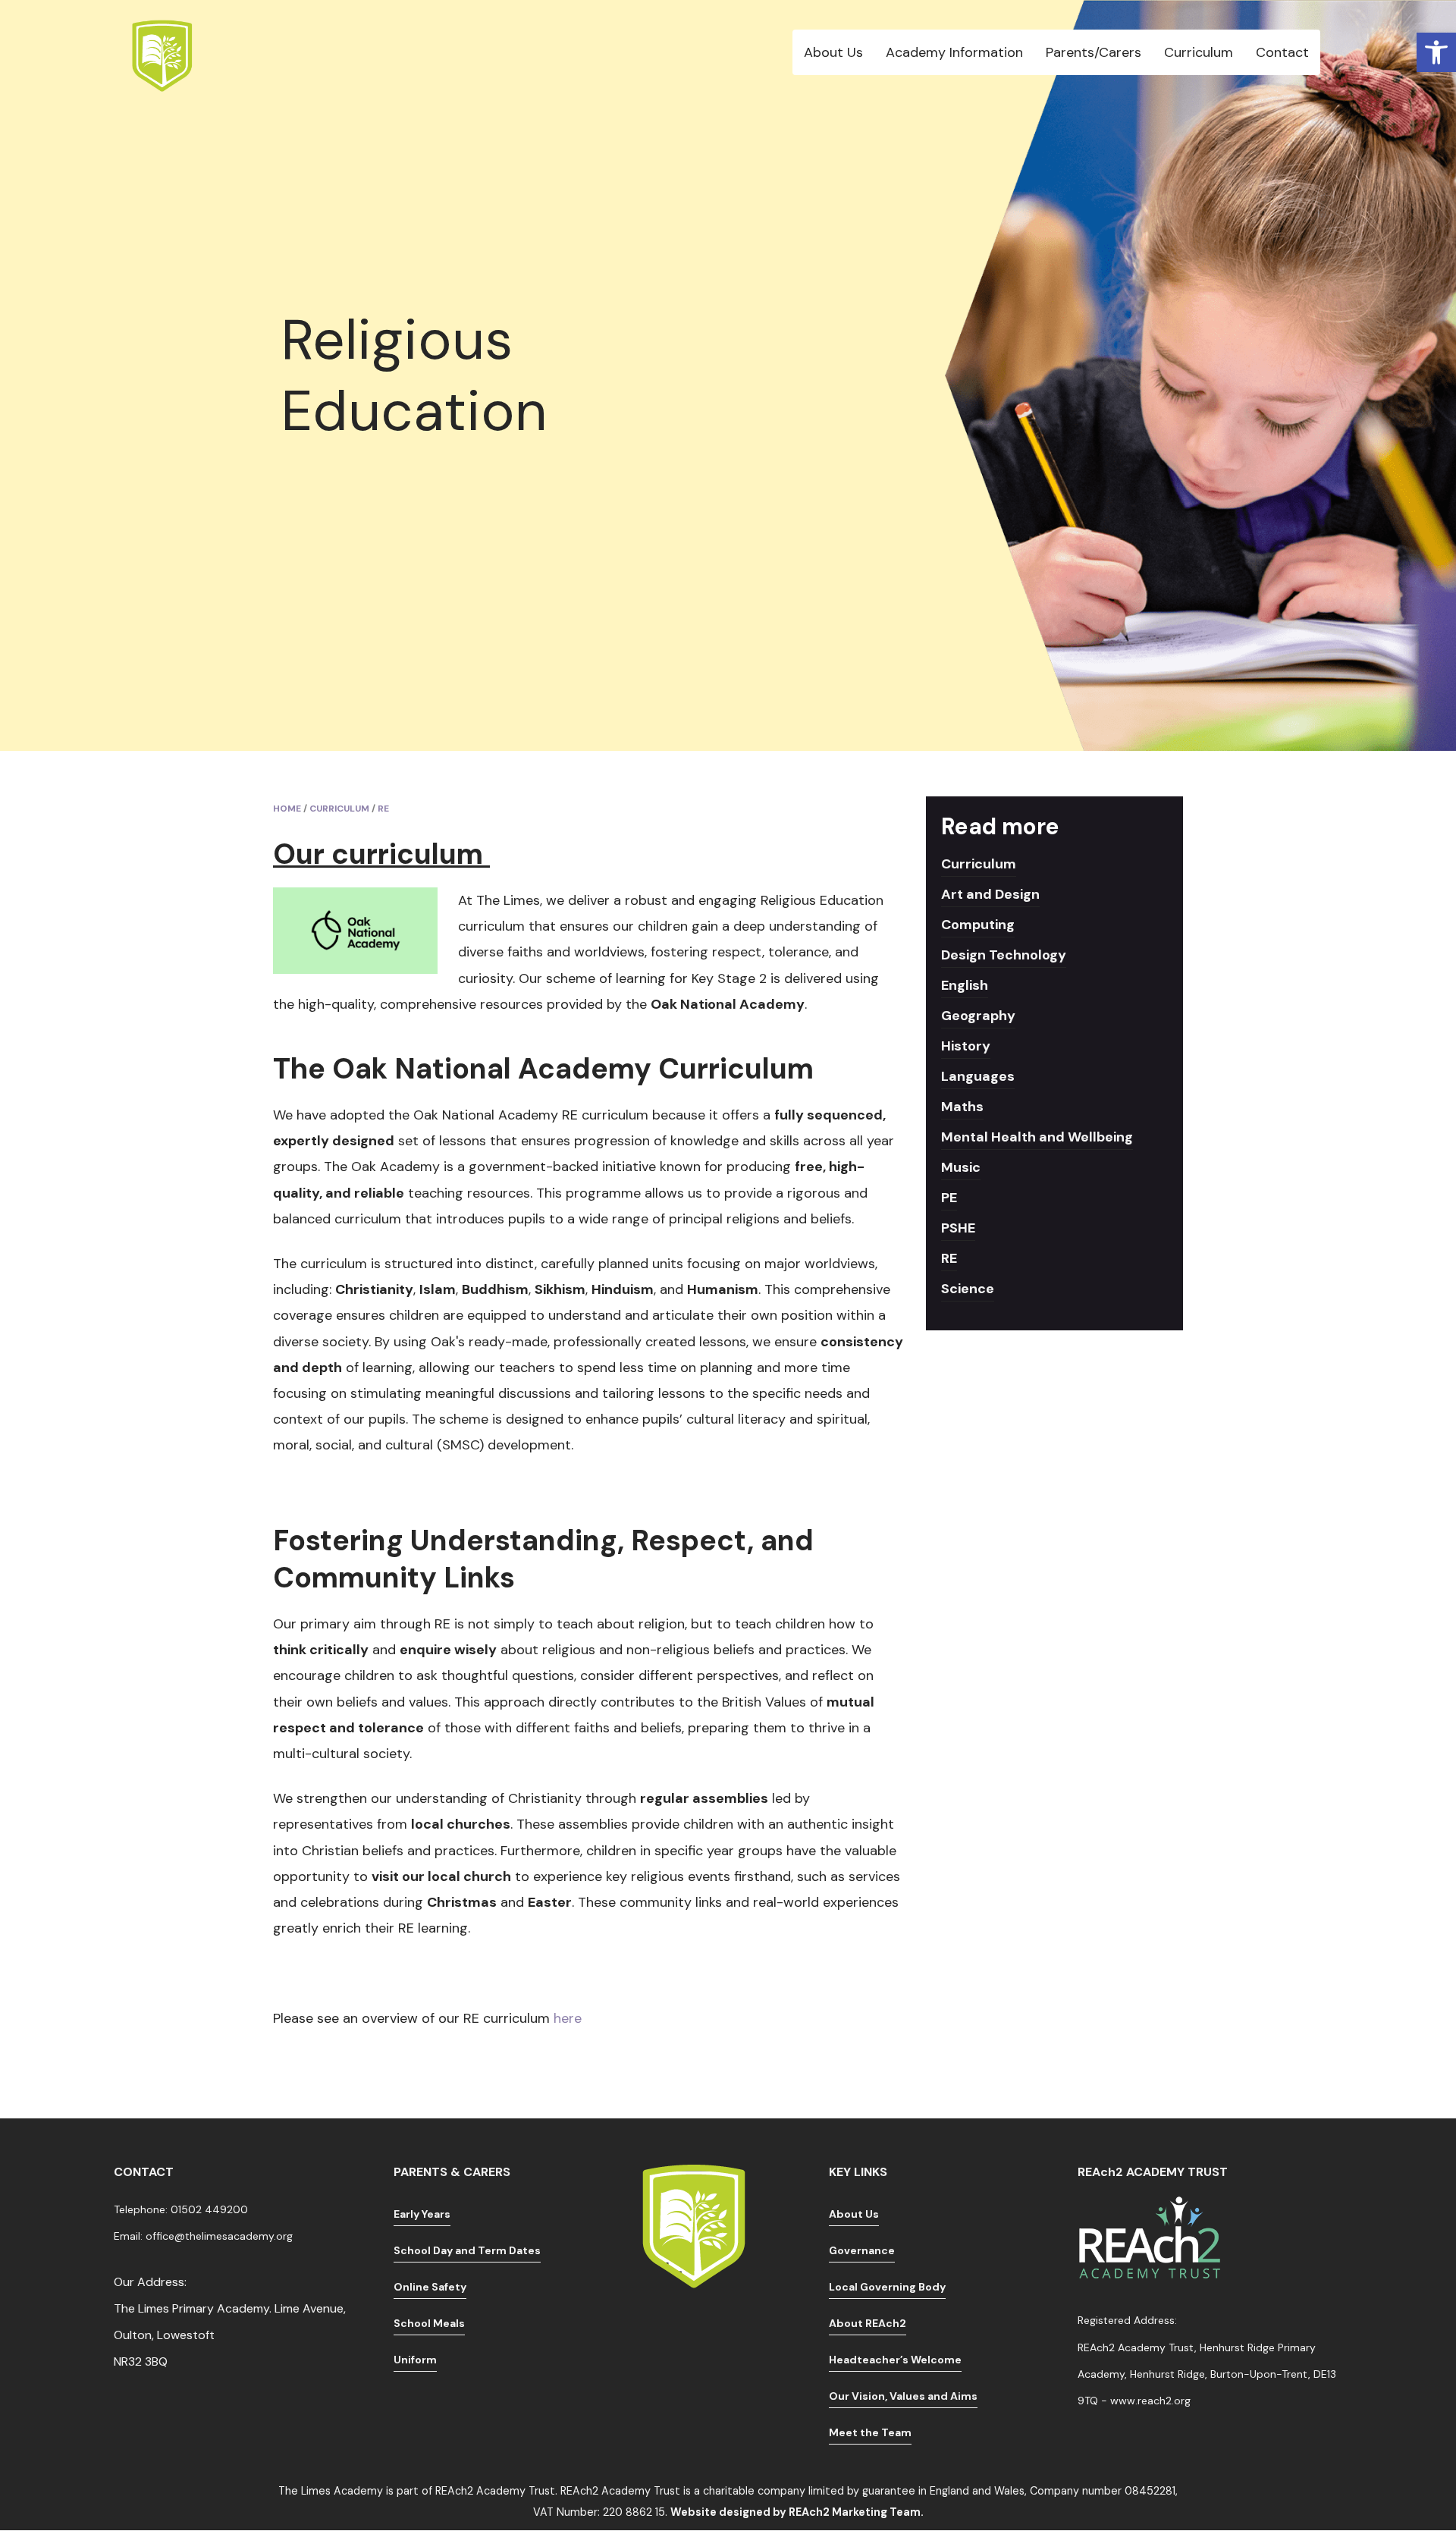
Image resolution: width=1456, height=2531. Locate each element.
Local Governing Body (887, 2287)
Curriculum (979, 864)
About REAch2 (868, 2323)
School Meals (429, 2323)
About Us (854, 2214)
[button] (1436, 52)
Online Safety (430, 2287)
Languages (978, 1076)
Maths (962, 1107)
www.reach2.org (1150, 2401)
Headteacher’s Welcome (895, 2360)
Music (961, 1167)
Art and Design (990, 894)
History (966, 1046)
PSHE (958, 1228)
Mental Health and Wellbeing (1037, 1137)
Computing (978, 925)
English (965, 985)
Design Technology (1004, 955)
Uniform (415, 2360)
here (570, 2018)
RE (949, 1258)
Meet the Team (870, 2432)
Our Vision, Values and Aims (903, 2396)
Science (968, 1289)
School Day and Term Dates (467, 2250)
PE (949, 1198)
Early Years (422, 2214)
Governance (862, 2250)
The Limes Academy (331, 2491)
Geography (978, 1016)
